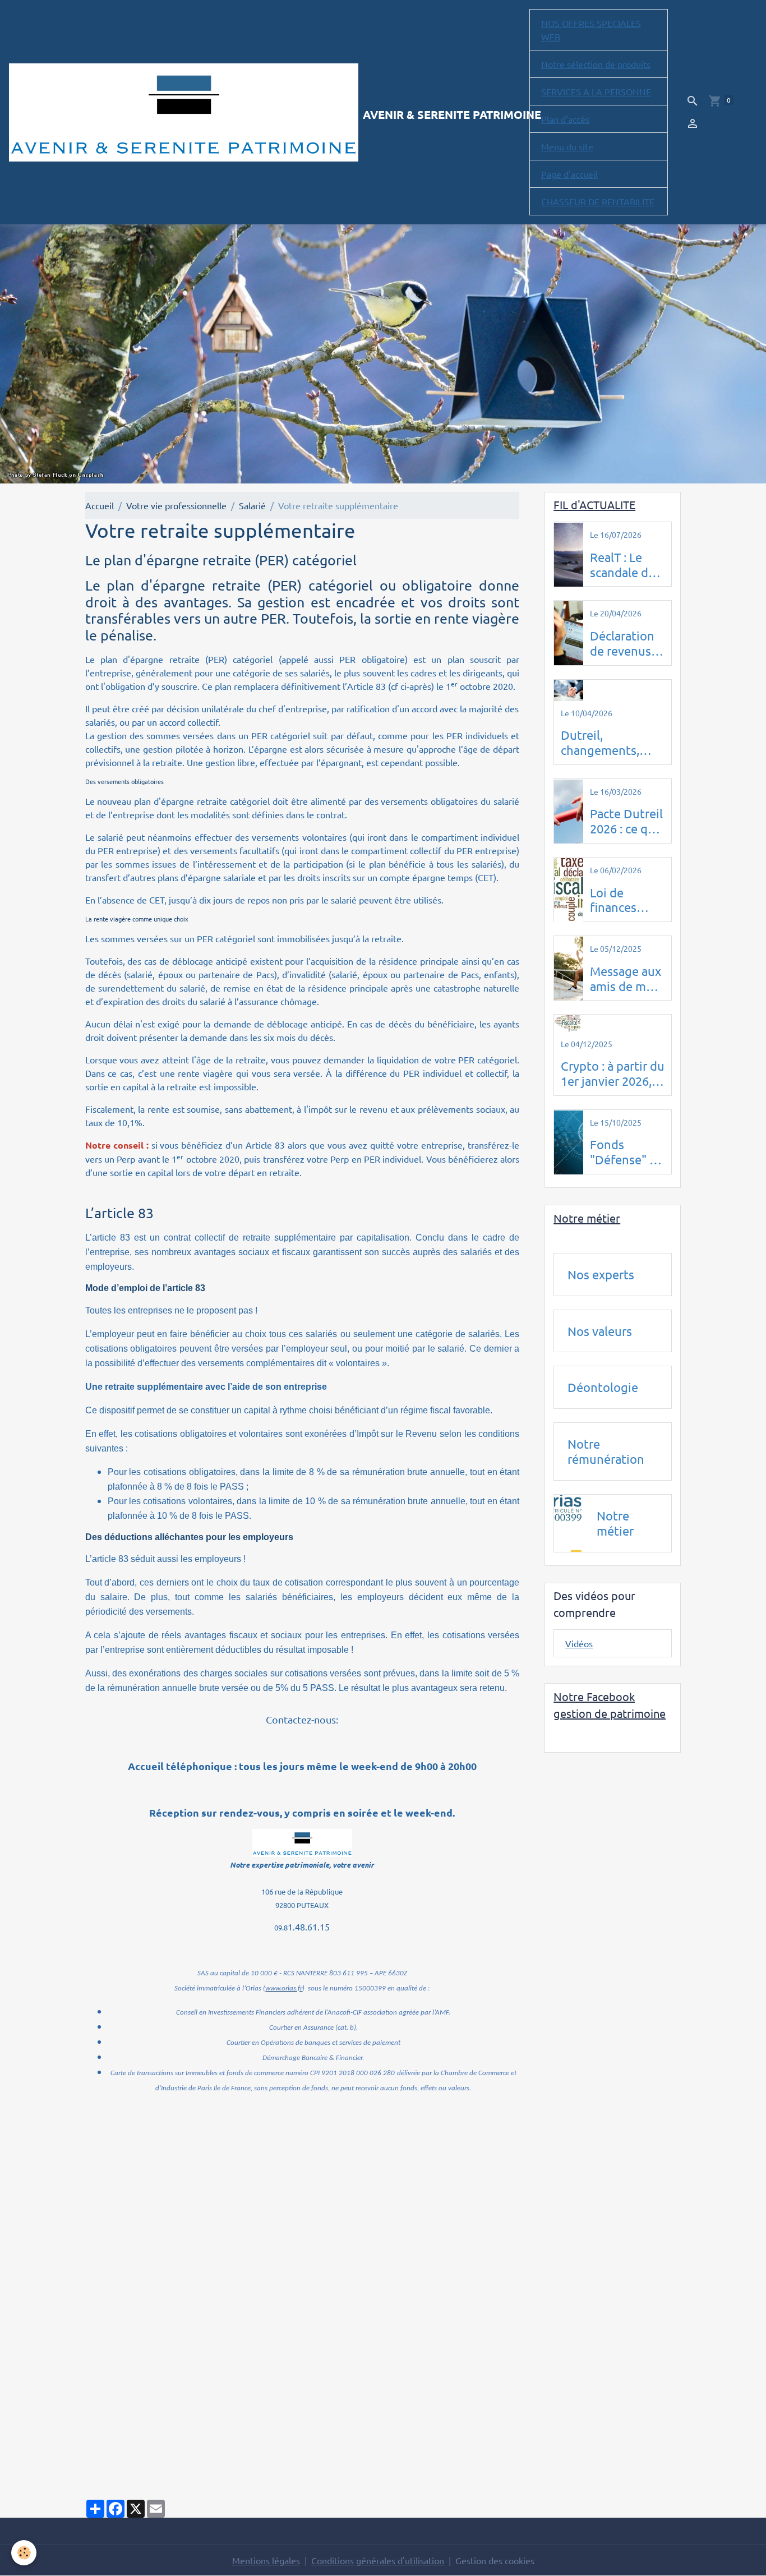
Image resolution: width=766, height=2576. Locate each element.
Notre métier (615, 1524)
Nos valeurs (600, 1331)
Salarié (252, 505)
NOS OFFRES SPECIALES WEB (591, 30)
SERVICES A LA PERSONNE (596, 91)
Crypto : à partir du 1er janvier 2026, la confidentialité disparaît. (613, 1074)
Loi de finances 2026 (613, 900)
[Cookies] (24, 2553)
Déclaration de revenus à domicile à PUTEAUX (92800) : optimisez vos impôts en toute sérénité (625, 643)
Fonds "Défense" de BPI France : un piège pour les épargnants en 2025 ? (627, 1153)
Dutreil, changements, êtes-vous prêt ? (605, 743)
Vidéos (579, 1644)
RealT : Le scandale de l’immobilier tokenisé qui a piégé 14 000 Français (624, 565)
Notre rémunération (606, 1452)
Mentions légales (266, 2560)
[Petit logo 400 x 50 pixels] (302, 1842)
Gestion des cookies (495, 2560)
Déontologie (603, 1388)
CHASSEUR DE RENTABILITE (598, 201)
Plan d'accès (565, 119)
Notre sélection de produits (596, 64)
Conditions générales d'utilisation (378, 2560)
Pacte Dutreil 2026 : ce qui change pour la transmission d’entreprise (626, 822)
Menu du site (567, 146)
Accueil (100, 505)
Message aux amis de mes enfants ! (626, 979)
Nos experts (601, 1274)
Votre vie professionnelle (176, 505)
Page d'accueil (569, 174)
